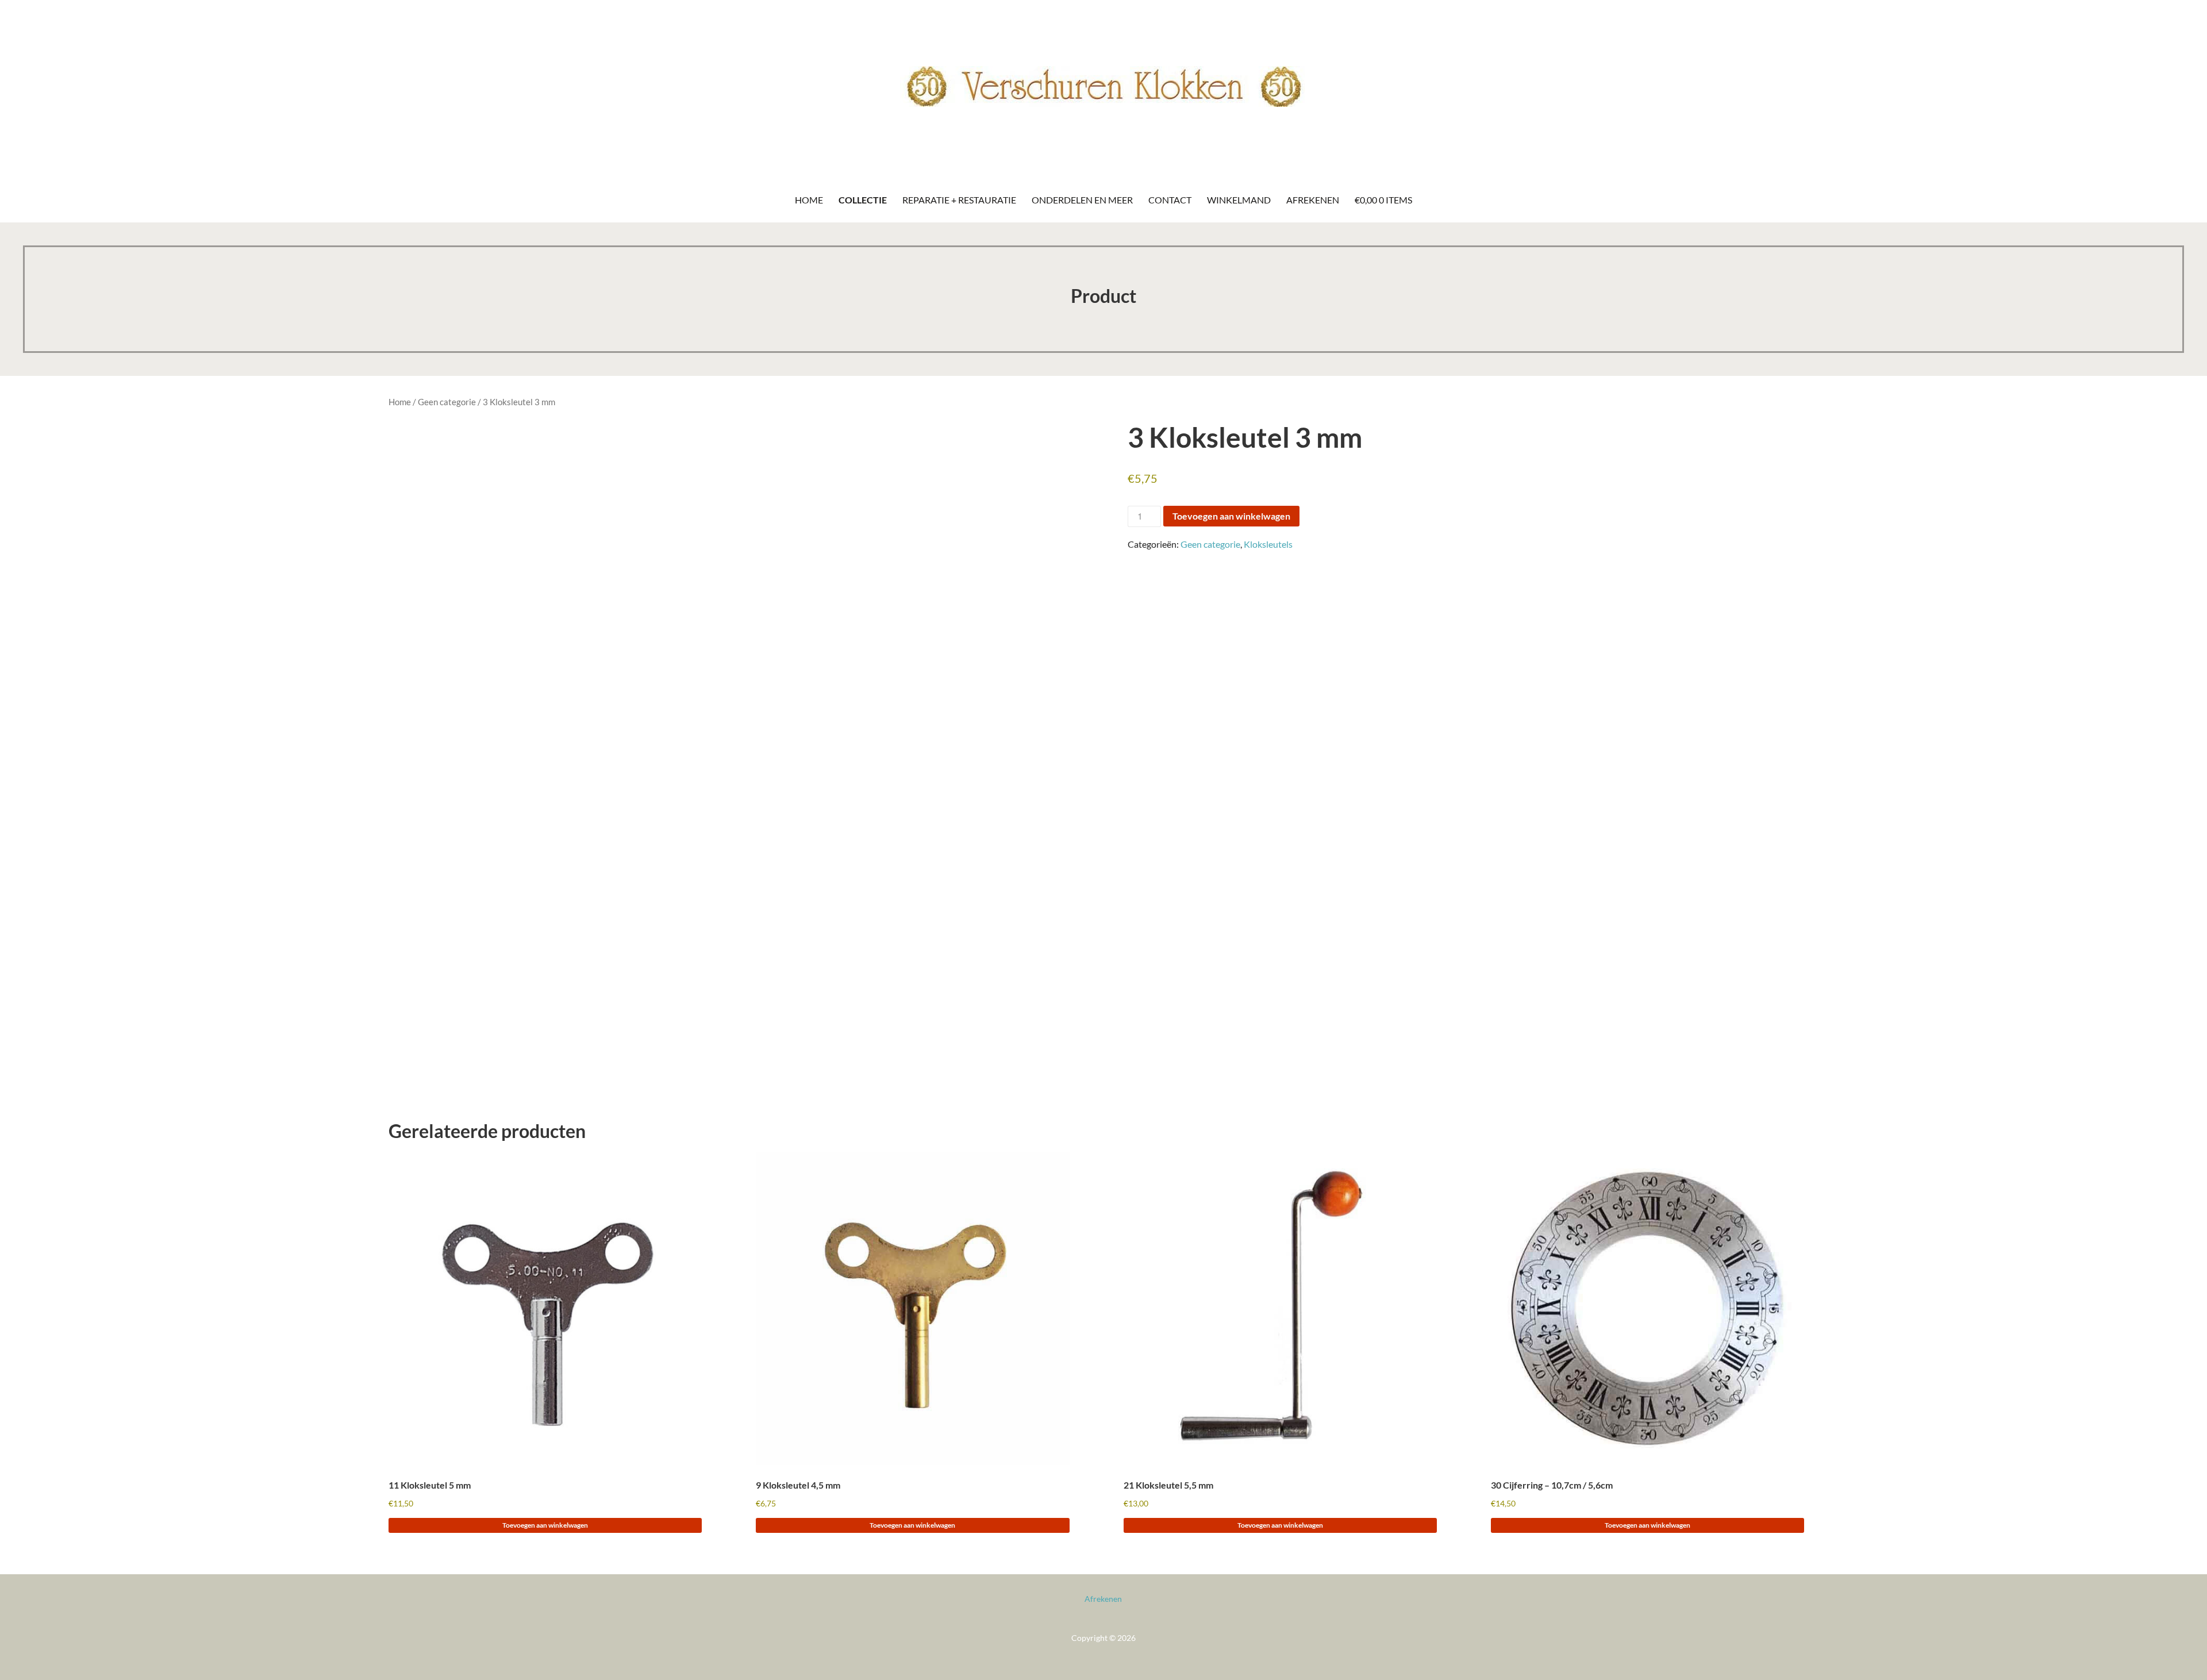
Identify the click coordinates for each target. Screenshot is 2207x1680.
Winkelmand (1239, 200)
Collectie (863, 200)
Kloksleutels (1268, 544)
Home (809, 200)
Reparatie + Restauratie (959, 200)
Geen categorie (447, 402)
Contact (1170, 200)
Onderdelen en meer (1082, 200)
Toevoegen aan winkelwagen (1231, 516)
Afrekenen (1313, 200)
